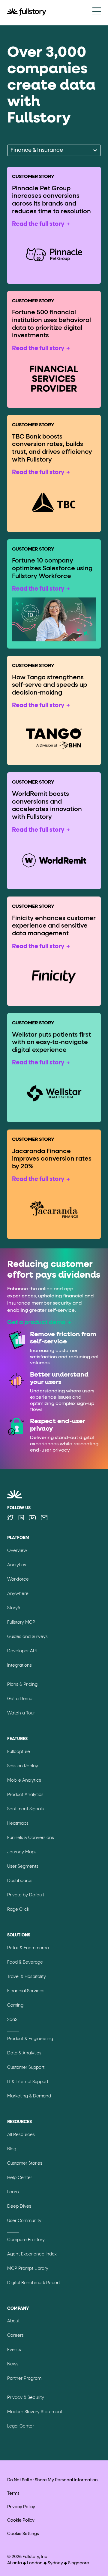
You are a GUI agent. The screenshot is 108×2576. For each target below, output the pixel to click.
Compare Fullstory (26, 2240)
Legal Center (21, 2426)
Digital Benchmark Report (34, 2283)
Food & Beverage (25, 1962)
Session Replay (23, 1766)
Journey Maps (22, 1852)
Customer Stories (25, 2163)
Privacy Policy (21, 2507)
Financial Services (26, 1991)
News (13, 2364)
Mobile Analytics (24, 1780)
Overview (17, 1551)
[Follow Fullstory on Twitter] (10, 1518)
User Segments (23, 1867)
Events (14, 2350)
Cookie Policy (21, 2520)
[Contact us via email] (44, 1518)
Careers (15, 2336)
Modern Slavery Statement (35, 2412)
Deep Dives (19, 2206)
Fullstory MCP (21, 1622)
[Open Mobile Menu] (97, 12)
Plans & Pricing (22, 1685)
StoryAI (14, 1608)
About (13, 2321)
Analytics (17, 1565)
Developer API (22, 1651)
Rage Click (18, 1910)
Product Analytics (25, 1795)
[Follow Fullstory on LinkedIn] (21, 1518)
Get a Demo (20, 1699)
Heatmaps (18, 1823)
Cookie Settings (23, 2534)
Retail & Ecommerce (28, 1948)
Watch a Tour (21, 1713)
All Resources (21, 2135)
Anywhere (18, 1594)
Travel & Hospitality (27, 1977)
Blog (12, 2149)
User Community (24, 2221)
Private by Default (26, 1895)
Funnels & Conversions (31, 1838)
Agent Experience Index (32, 2254)
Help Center (20, 2178)
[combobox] (11, 150)
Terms (13, 2494)
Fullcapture (19, 1752)
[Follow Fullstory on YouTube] (32, 1518)
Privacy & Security (26, 2398)
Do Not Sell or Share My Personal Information (52, 2480)
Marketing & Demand (29, 2096)
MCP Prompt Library (28, 2269)
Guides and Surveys (27, 1637)
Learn (13, 2192)
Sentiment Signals (25, 1809)
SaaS (12, 2020)
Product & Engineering (30, 2039)
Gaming (15, 2005)
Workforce (18, 1579)
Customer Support (26, 2068)
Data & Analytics (24, 2053)
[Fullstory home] (27, 13)
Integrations (19, 1665)
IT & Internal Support (28, 2082)
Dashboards (20, 1881)
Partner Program (24, 2379)
